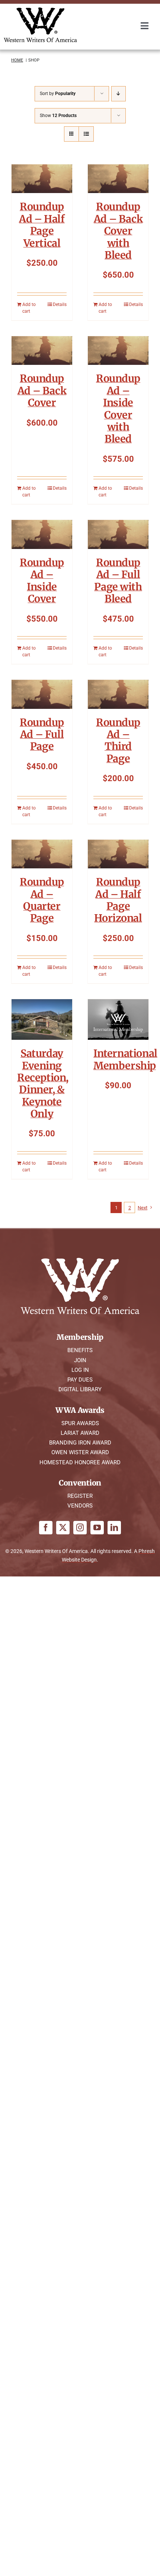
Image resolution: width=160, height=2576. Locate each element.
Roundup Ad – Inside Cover (42, 580)
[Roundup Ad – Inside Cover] (42, 534)
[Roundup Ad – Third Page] (118, 694)
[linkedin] (114, 1528)
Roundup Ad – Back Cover (42, 390)
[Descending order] (119, 94)
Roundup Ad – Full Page (42, 734)
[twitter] (63, 1528)
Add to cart (29, 308)
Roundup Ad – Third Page (118, 740)
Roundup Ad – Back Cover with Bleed (118, 231)
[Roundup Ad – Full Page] (42, 694)
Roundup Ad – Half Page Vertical (42, 225)
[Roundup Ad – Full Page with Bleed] (118, 534)
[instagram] (80, 1528)
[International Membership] (118, 1019)
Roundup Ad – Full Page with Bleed (118, 580)
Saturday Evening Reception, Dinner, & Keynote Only (43, 1083)
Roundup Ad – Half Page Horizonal (118, 900)
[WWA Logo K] (40, 10)
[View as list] (86, 134)
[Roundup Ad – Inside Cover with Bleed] (118, 351)
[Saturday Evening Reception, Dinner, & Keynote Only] (42, 1019)
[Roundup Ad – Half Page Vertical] (42, 179)
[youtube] (97, 1528)
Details (60, 304)
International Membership (125, 1059)
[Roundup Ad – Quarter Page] (42, 854)
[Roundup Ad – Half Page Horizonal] (118, 854)
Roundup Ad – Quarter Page (42, 900)
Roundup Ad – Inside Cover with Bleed (118, 408)
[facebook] (46, 1528)
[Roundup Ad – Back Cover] (42, 351)
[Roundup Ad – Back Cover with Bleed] (118, 179)
